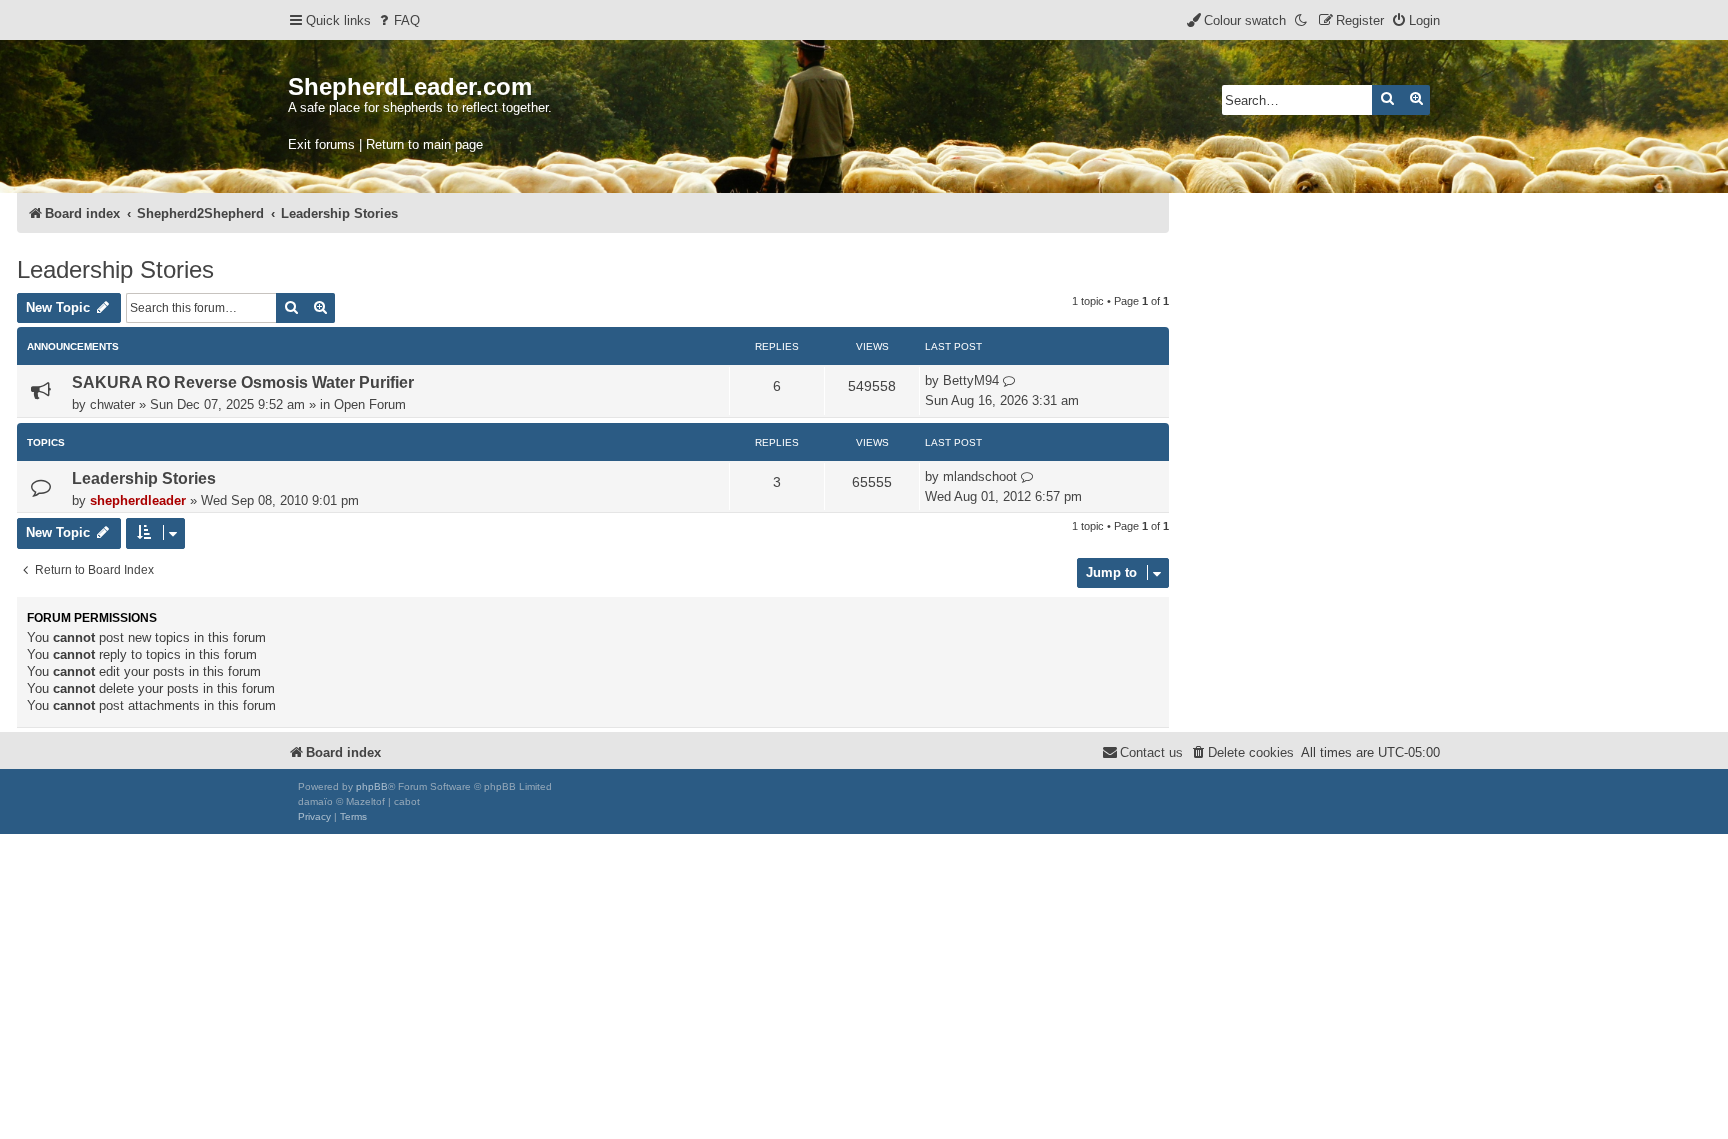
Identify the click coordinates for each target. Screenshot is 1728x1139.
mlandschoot (980, 476)
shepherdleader (138, 500)
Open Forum (370, 404)
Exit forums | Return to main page (385, 144)
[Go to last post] (1009, 381)
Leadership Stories (115, 269)
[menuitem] (398, 20)
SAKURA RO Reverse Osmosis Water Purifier (243, 382)
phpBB (372, 786)
